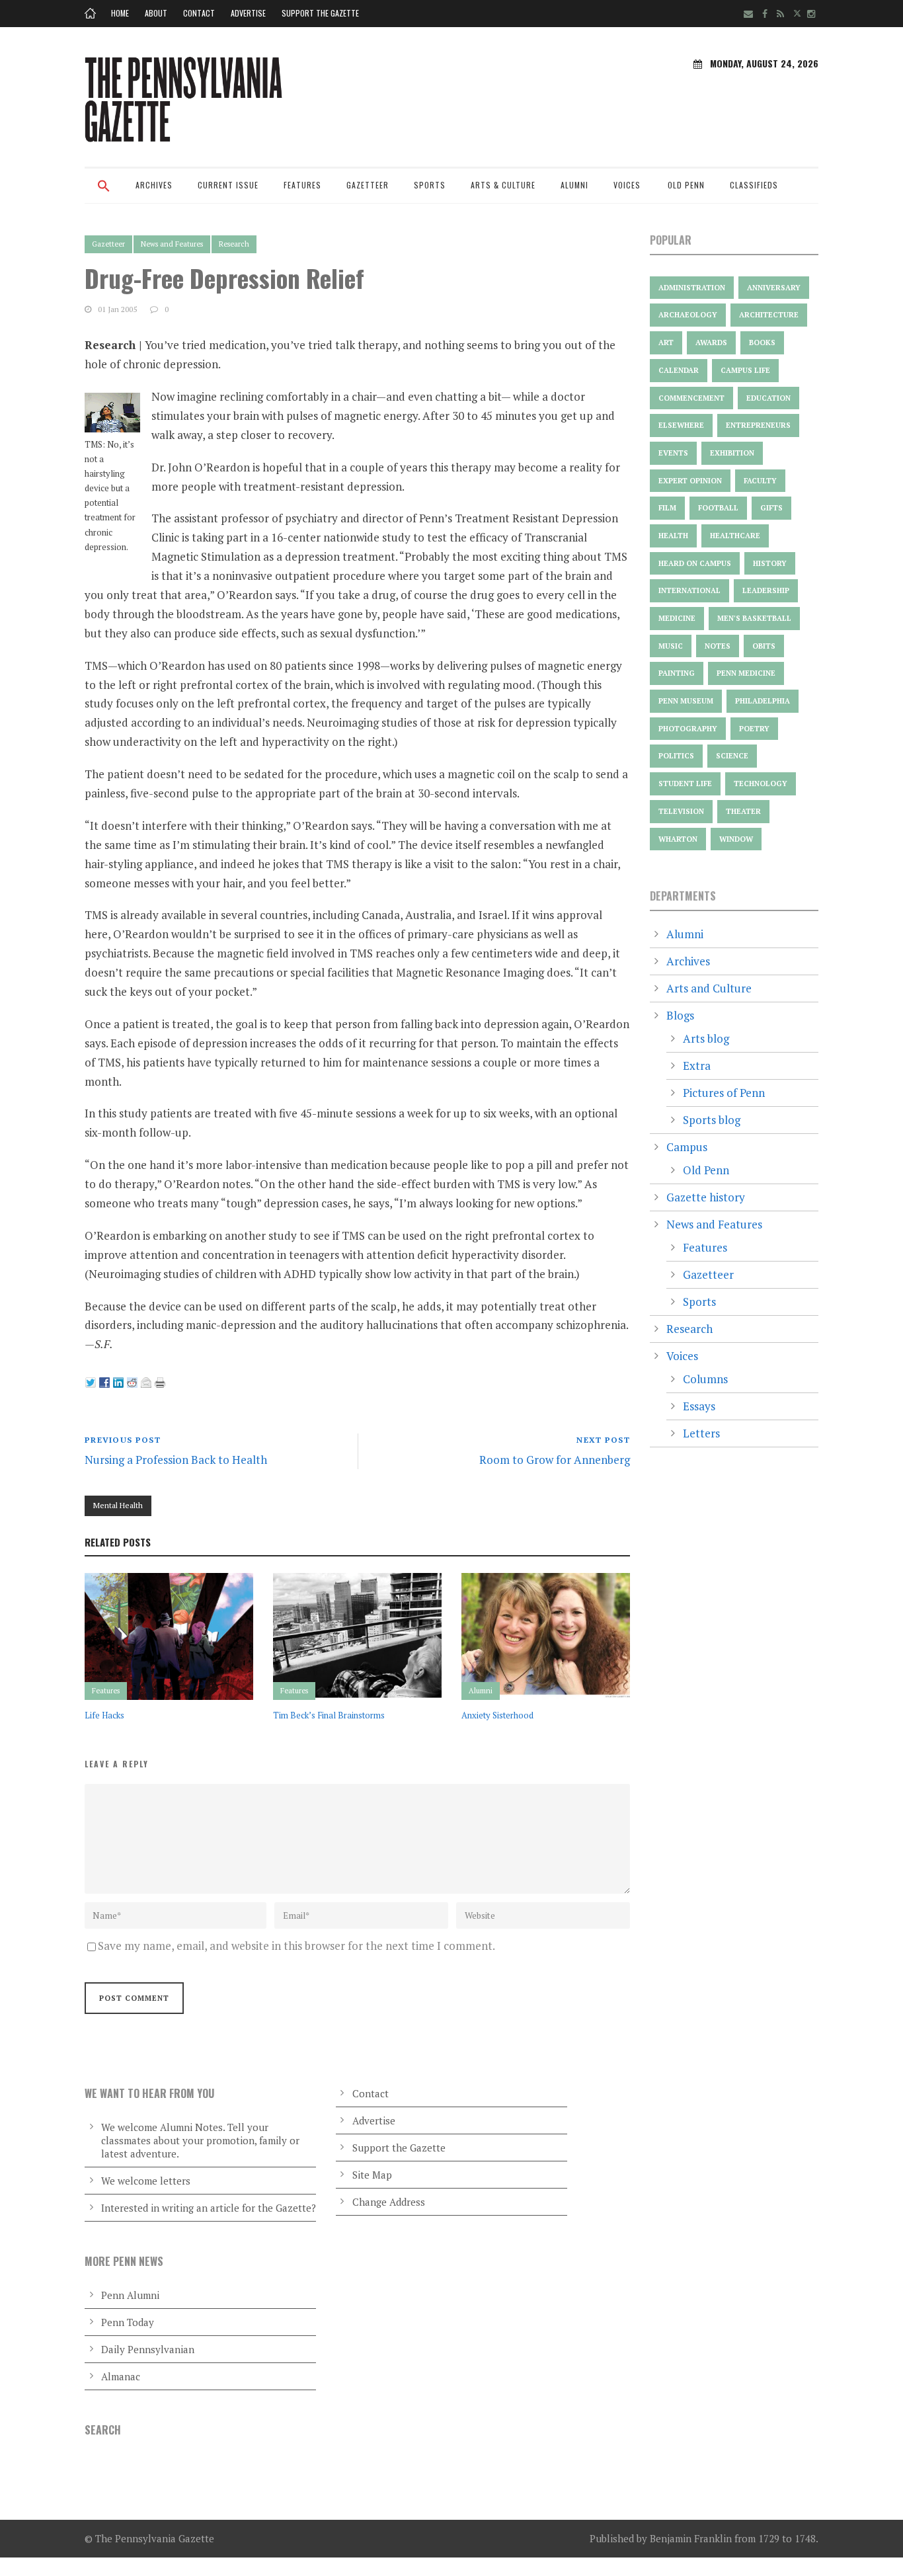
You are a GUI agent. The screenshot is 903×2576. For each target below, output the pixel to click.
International (689, 590)
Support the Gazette (320, 13)
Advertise (248, 13)
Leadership (766, 590)
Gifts (771, 508)
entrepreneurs (758, 425)
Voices (627, 185)
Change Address (389, 2202)
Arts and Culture (709, 988)
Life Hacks (104, 1715)
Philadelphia (763, 701)
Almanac (121, 2376)
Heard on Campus (695, 563)
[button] (104, 194)
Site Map (372, 2175)
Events (673, 453)
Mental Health (118, 1505)
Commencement (691, 398)
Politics (676, 756)
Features (302, 185)
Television (681, 811)
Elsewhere (681, 425)
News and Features (172, 244)
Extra (697, 1066)
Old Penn (686, 185)
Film (667, 508)
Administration (692, 288)
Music (671, 646)
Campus (687, 1147)
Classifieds (754, 185)
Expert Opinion (690, 481)
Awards (711, 342)
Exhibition (732, 453)
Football (718, 508)
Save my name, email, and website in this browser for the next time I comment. (296, 1946)
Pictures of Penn (724, 1093)
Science (732, 756)
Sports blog (712, 1120)
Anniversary (774, 288)
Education (768, 398)
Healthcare (735, 536)
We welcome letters (146, 2181)
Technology (761, 784)
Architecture (769, 315)
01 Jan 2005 (117, 309)
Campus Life (745, 370)
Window (736, 839)
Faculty (760, 481)
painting (677, 673)
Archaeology (688, 315)
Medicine (677, 618)
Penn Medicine (746, 673)
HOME (120, 13)
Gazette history (706, 1197)
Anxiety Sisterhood (497, 1715)
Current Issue (228, 185)
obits (764, 646)
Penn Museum (686, 701)
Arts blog (706, 1038)
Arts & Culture (503, 185)
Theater (743, 811)
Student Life (685, 784)
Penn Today (128, 2322)
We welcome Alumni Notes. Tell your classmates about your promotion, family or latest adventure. (200, 2140)
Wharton (678, 839)
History (770, 563)
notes (718, 646)
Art (666, 342)
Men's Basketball (754, 618)
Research (234, 244)
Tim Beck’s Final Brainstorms (329, 1715)
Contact (199, 13)
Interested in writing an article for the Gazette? (209, 2208)
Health (673, 536)
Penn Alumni (130, 2295)
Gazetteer (368, 185)
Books (762, 342)
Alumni (574, 185)
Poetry (754, 729)
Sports (430, 185)
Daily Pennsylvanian (148, 2349)
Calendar (679, 370)
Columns (705, 1379)
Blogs (680, 1015)
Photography (688, 729)
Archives (154, 185)
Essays (699, 1406)
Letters (701, 1433)
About (156, 13)
